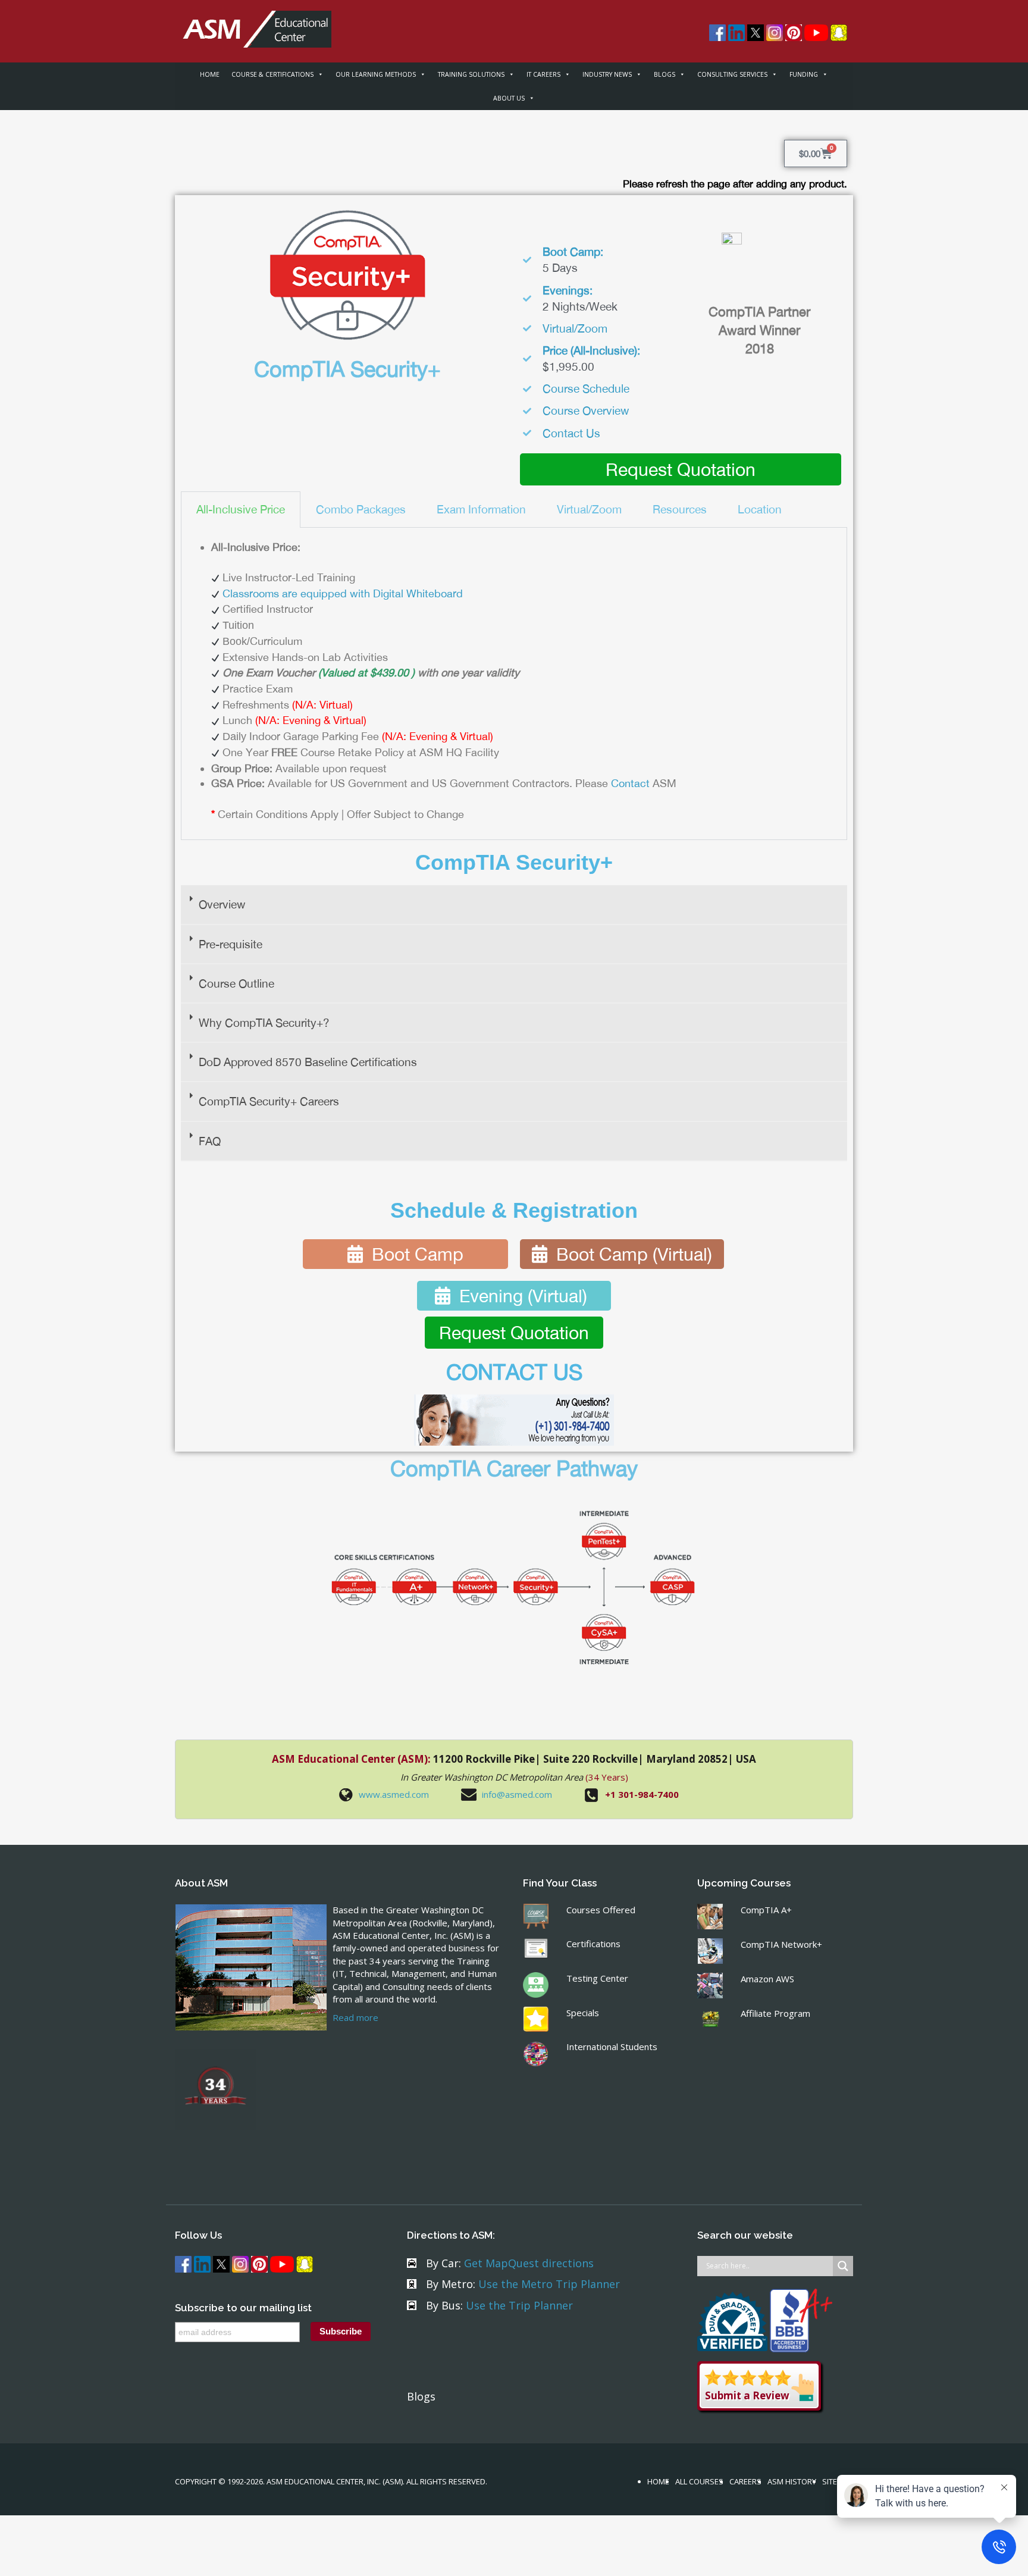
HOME (210, 74)
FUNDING (804, 74)
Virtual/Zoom (575, 328)
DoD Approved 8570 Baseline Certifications (308, 1062)
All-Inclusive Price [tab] (241, 509)
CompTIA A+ (766, 1910)
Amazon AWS (767, 1979)
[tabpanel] (514, 684)
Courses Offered (601, 1910)
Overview (222, 904)
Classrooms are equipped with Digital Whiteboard (343, 593)
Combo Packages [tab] (361, 509)
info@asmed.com (517, 1794)
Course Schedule (586, 388)
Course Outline (236, 983)
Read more (355, 2017)
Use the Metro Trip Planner (549, 2284)
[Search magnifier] (843, 2266)
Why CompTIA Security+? (264, 1023)
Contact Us (571, 433)
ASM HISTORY (792, 2481)
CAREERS (745, 2481)
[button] (514, 905)
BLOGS (665, 74)
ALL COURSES (699, 2481)
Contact (630, 783)
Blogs (421, 2396)
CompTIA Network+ (781, 1944)
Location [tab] (760, 509)
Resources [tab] (680, 509)
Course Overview (586, 410)
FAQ (210, 1141)
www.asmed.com (394, 1794)
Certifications (593, 1944)
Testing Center (597, 1978)
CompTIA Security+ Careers (269, 1101)
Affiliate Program (775, 2013)
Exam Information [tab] (481, 509)
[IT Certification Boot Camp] (253, 23)
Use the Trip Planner (519, 2305)
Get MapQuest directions (529, 2263)
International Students (612, 2047)
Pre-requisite (231, 944)
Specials (583, 2013)
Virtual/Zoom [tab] (589, 509)
